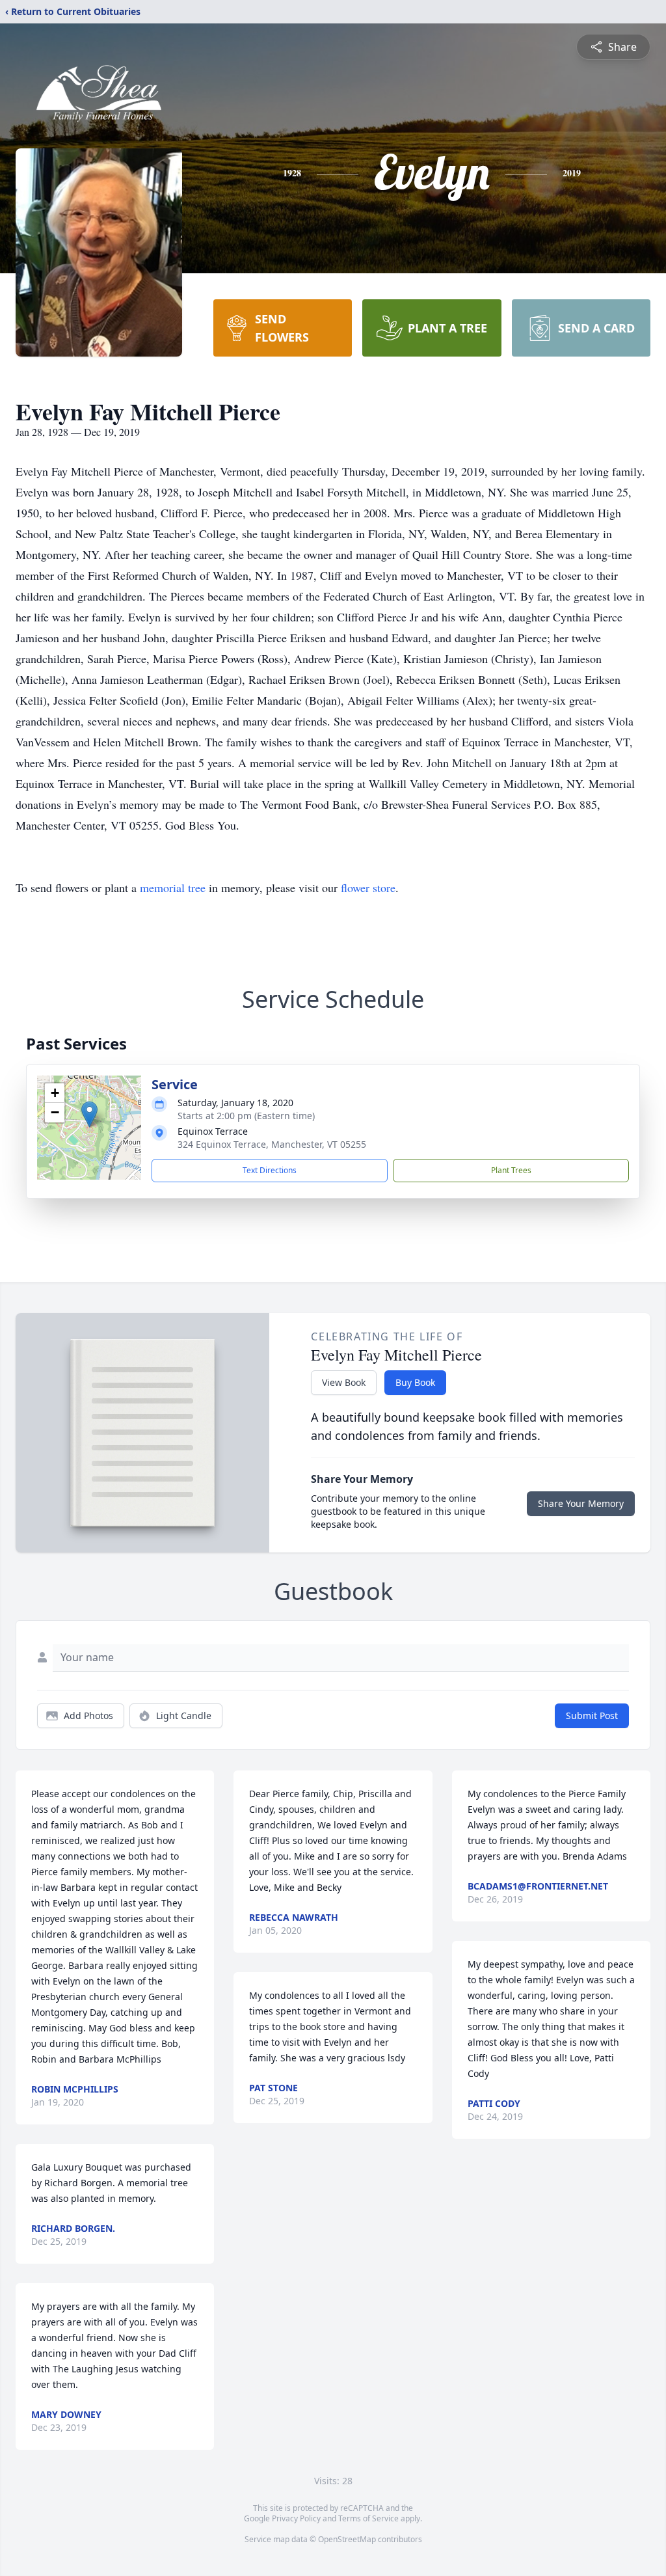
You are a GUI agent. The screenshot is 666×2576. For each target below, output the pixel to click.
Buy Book (415, 1382)
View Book (344, 1382)
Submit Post (592, 1715)
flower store (368, 888)
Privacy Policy (296, 2518)
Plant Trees (511, 1170)
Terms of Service (368, 2518)
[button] (89, 1114)
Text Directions (270, 1170)
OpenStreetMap (347, 2539)
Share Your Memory (581, 1503)
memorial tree (173, 888)
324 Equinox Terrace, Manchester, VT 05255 (272, 1144)
